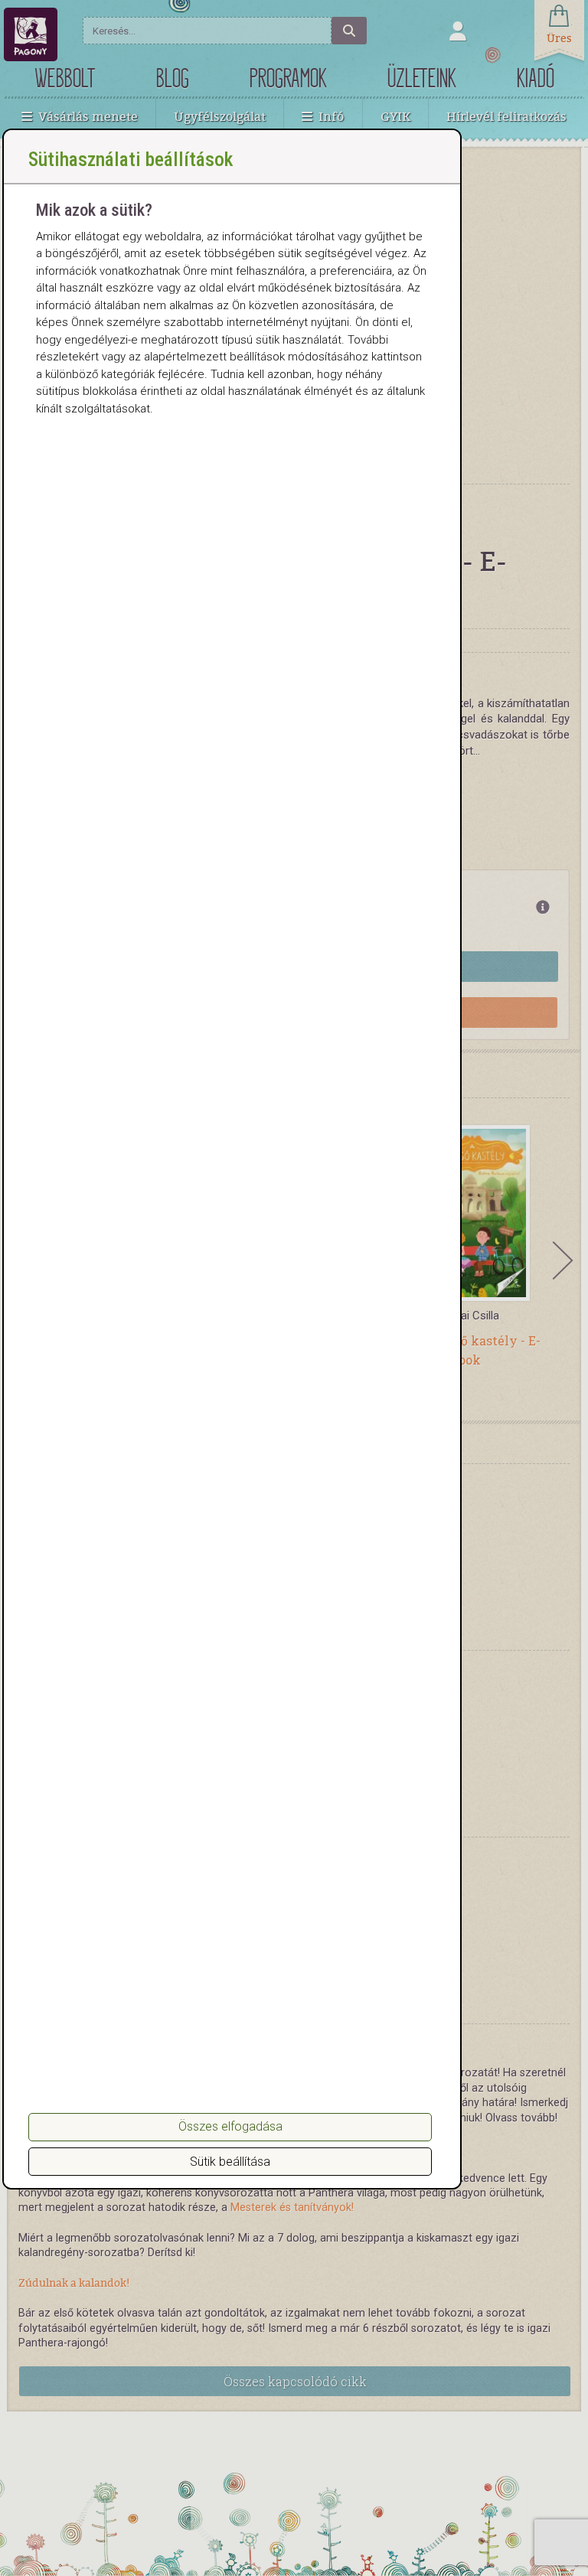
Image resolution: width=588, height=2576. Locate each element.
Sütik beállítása (230, 2162)
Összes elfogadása (230, 2126)
